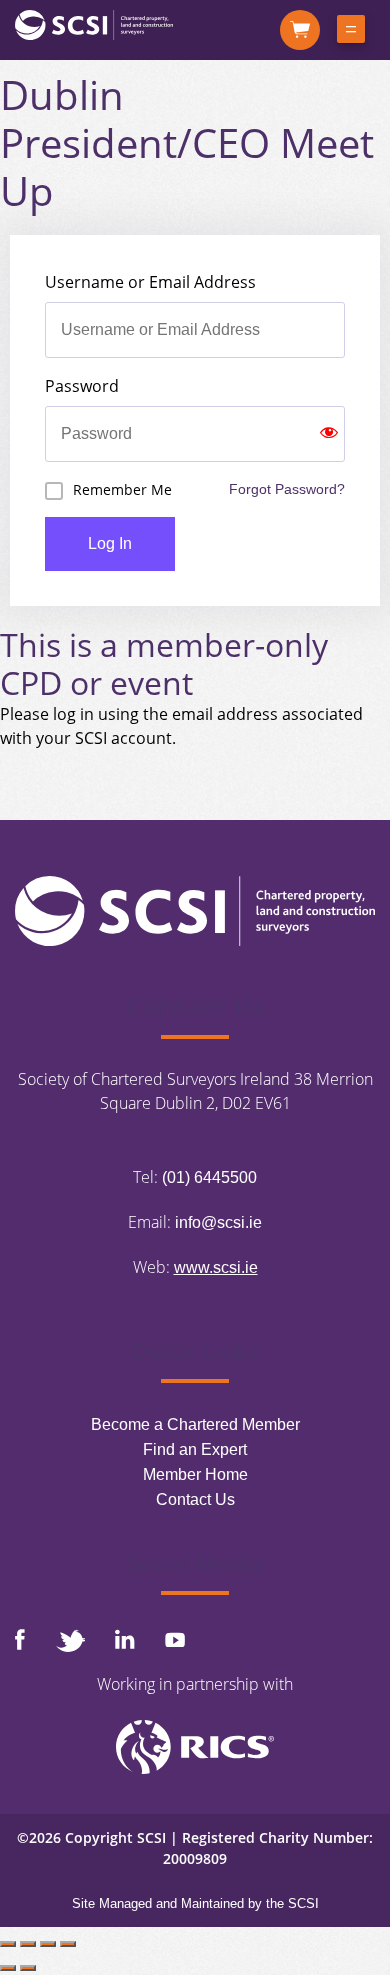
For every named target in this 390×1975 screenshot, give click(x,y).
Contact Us (195, 1499)
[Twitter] (70, 1640)
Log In (110, 543)
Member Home (195, 1474)
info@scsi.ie (218, 1222)
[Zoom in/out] (8, 1944)
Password (82, 386)
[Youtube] (175, 1639)
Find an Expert (195, 1449)
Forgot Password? (287, 489)
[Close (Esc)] (68, 1944)
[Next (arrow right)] (28, 1968)
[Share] (48, 1944)
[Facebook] (20, 1639)
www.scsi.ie (216, 1267)
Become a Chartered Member (195, 1424)
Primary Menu (351, 33)
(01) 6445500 (209, 1177)
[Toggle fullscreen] (28, 1944)
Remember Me (122, 489)
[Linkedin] (125, 1639)
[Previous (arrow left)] (8, 1968)
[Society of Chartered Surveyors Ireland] (94, 23)
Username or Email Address (150, 282)
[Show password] (329, 434)
